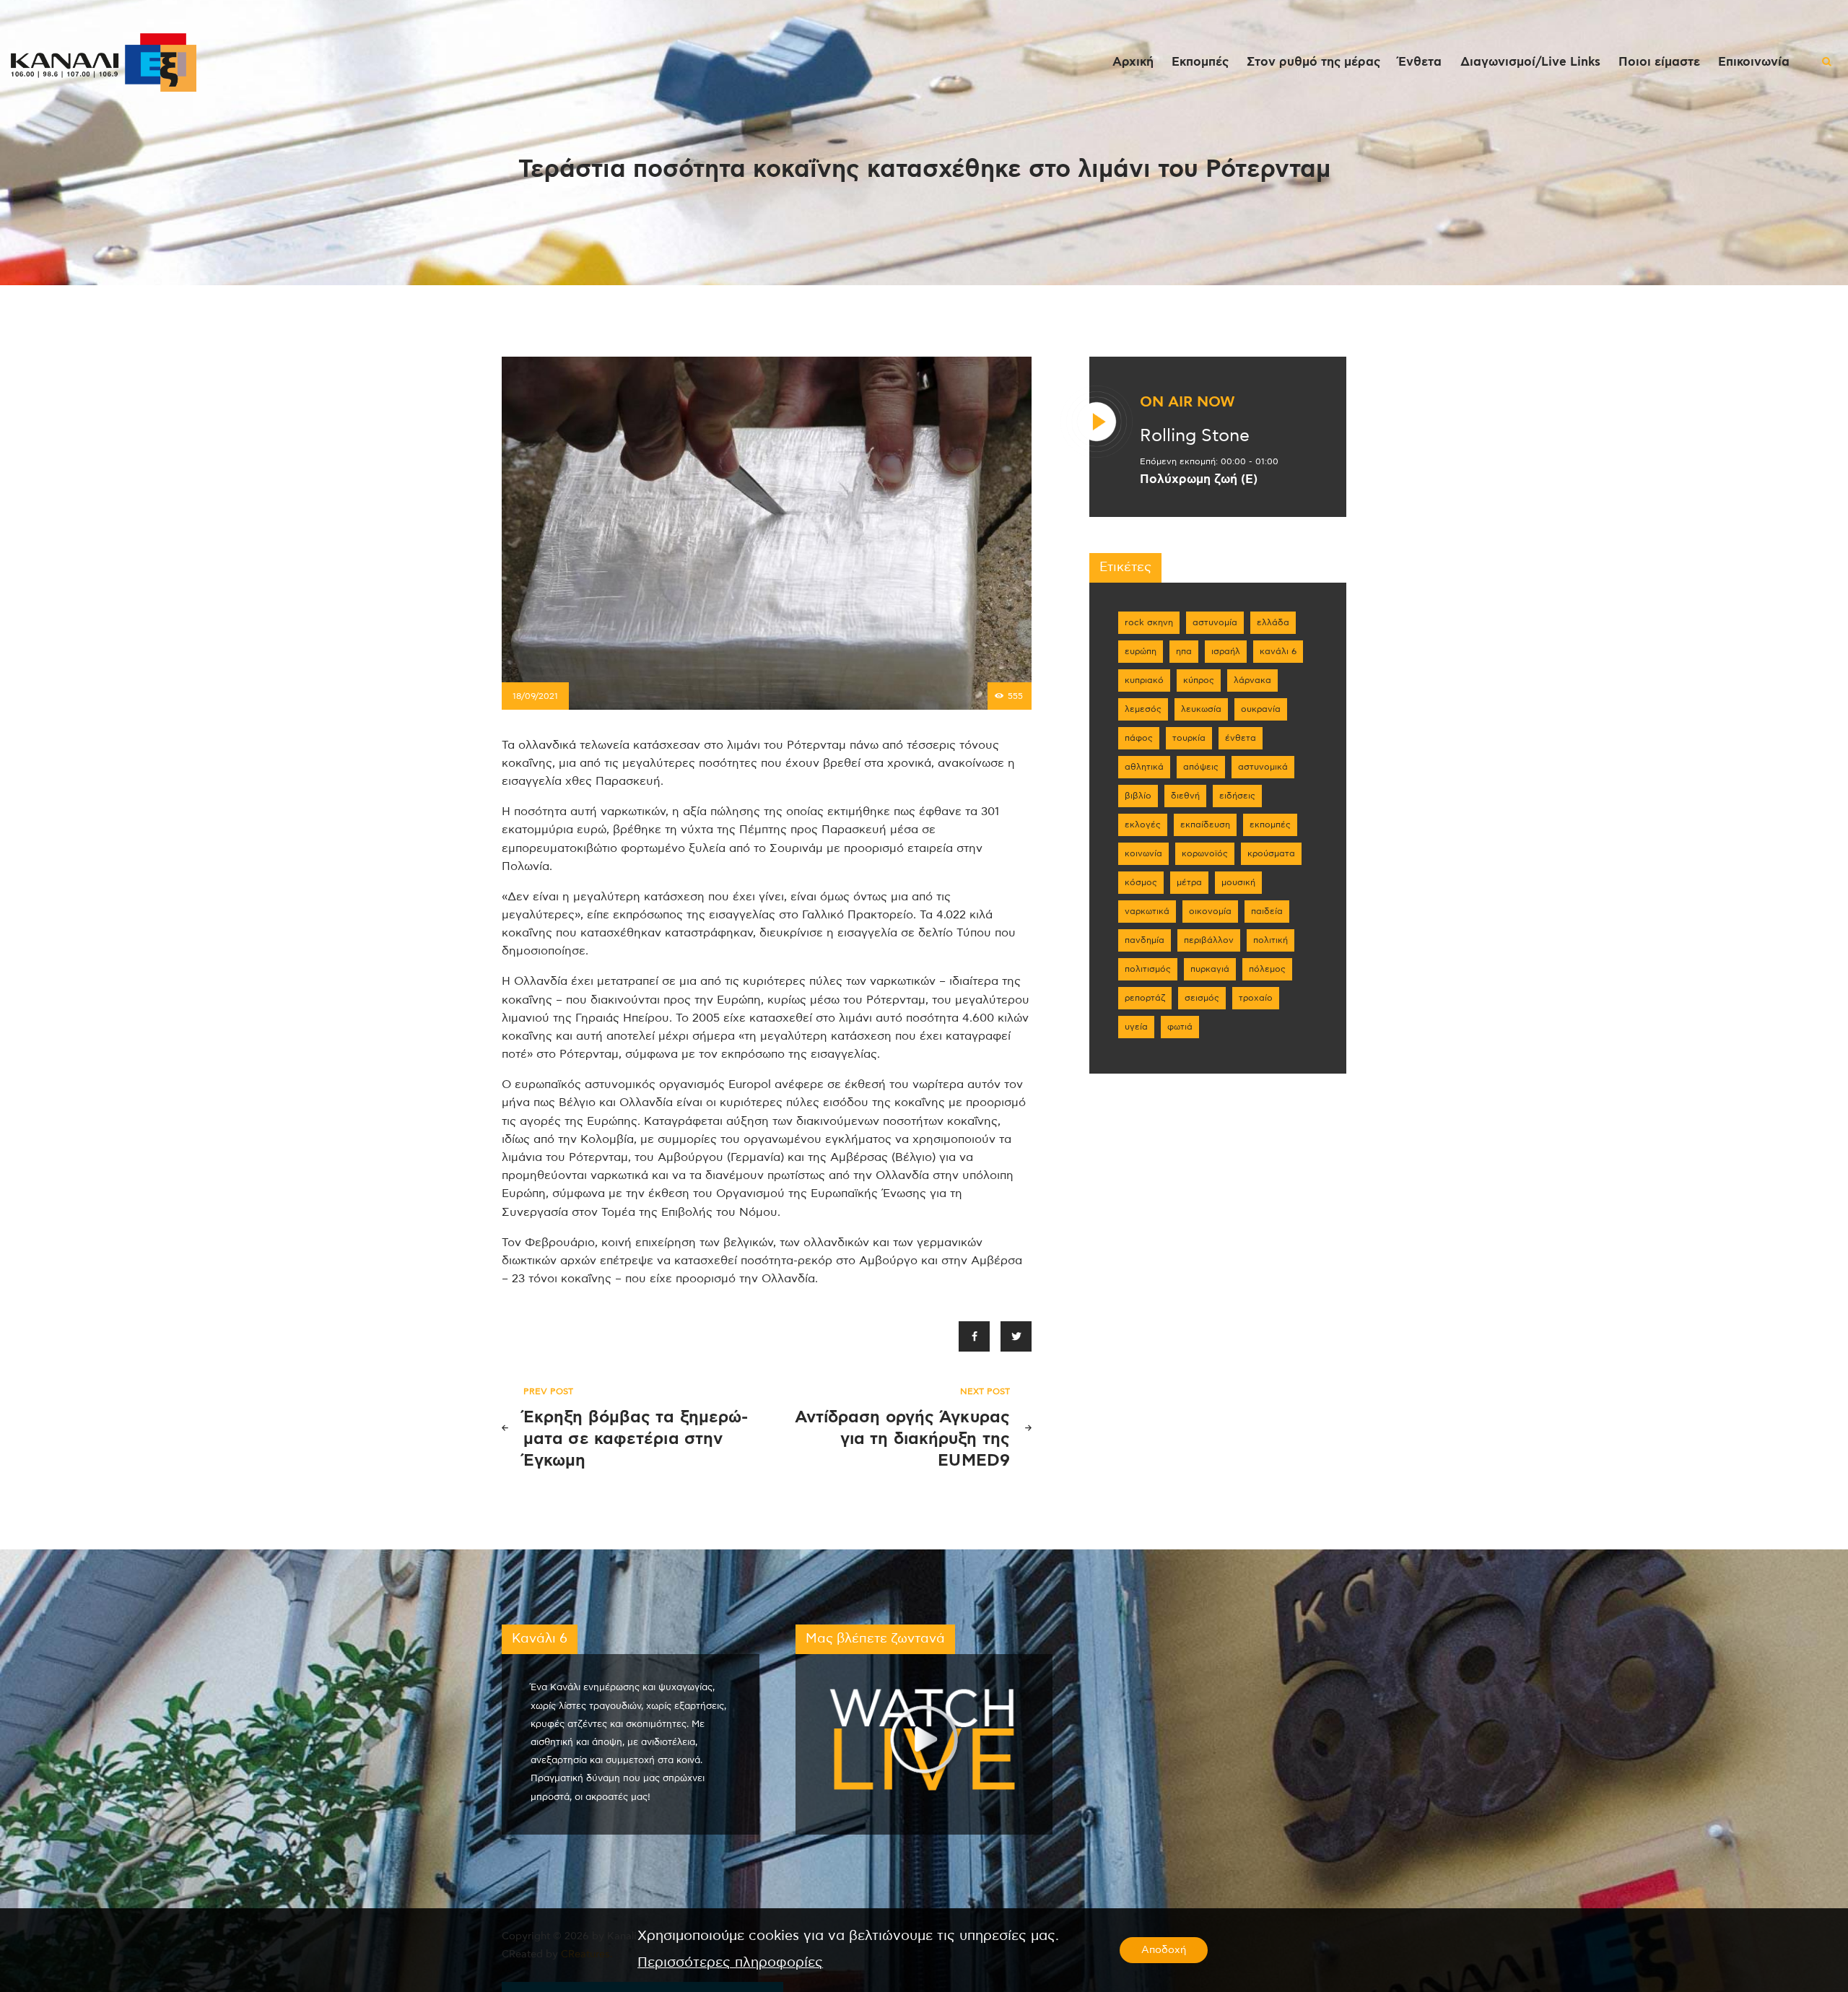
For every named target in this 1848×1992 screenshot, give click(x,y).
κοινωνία (1143, 853)
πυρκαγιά (1210, 969)
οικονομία (1210, 911)
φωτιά (1180, 1027)
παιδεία (1267, 911)
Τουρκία (1189, 738)
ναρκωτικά (1147, 911)
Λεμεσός (1143, 709)
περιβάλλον (1209, 940)
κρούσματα (1271, 853)
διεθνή (1185, 796)
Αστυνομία (1215, 622)
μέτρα (1189, 882)
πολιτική (1270, 940)
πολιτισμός (1148, 969)
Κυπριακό (1144, 680)
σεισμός (1202, 998)
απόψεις (1201, 767)
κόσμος (1141, 882)
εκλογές (1143, 825)
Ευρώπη (1141, 651)
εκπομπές (1270, 825)
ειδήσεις (1237, 796)
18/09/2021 (535, 696)
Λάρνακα (1252, 680)
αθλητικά (1144, 767)
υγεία (1136, 1027)
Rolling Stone (1195, 436)
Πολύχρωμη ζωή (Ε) (1199, 479)
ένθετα (1241, 738)
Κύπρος (1199, 680)
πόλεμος (1267, 969)
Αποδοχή (1164, 1950)
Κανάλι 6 (1278, 651)
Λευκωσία (1201, 709)
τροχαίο (1256, 998)
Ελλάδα (1273, 622)
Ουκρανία (1261, 709)
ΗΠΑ (1184, 651)
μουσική (1238, 882)
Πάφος (1139, 738)
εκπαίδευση (1205, 825)
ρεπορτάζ (1145, 998)
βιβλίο (1138, 796)
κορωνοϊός (1205, 853)
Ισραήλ (1226, 651)
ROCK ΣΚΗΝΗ (1149, 622)
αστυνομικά (1263, 767)
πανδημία (1145, 940)
